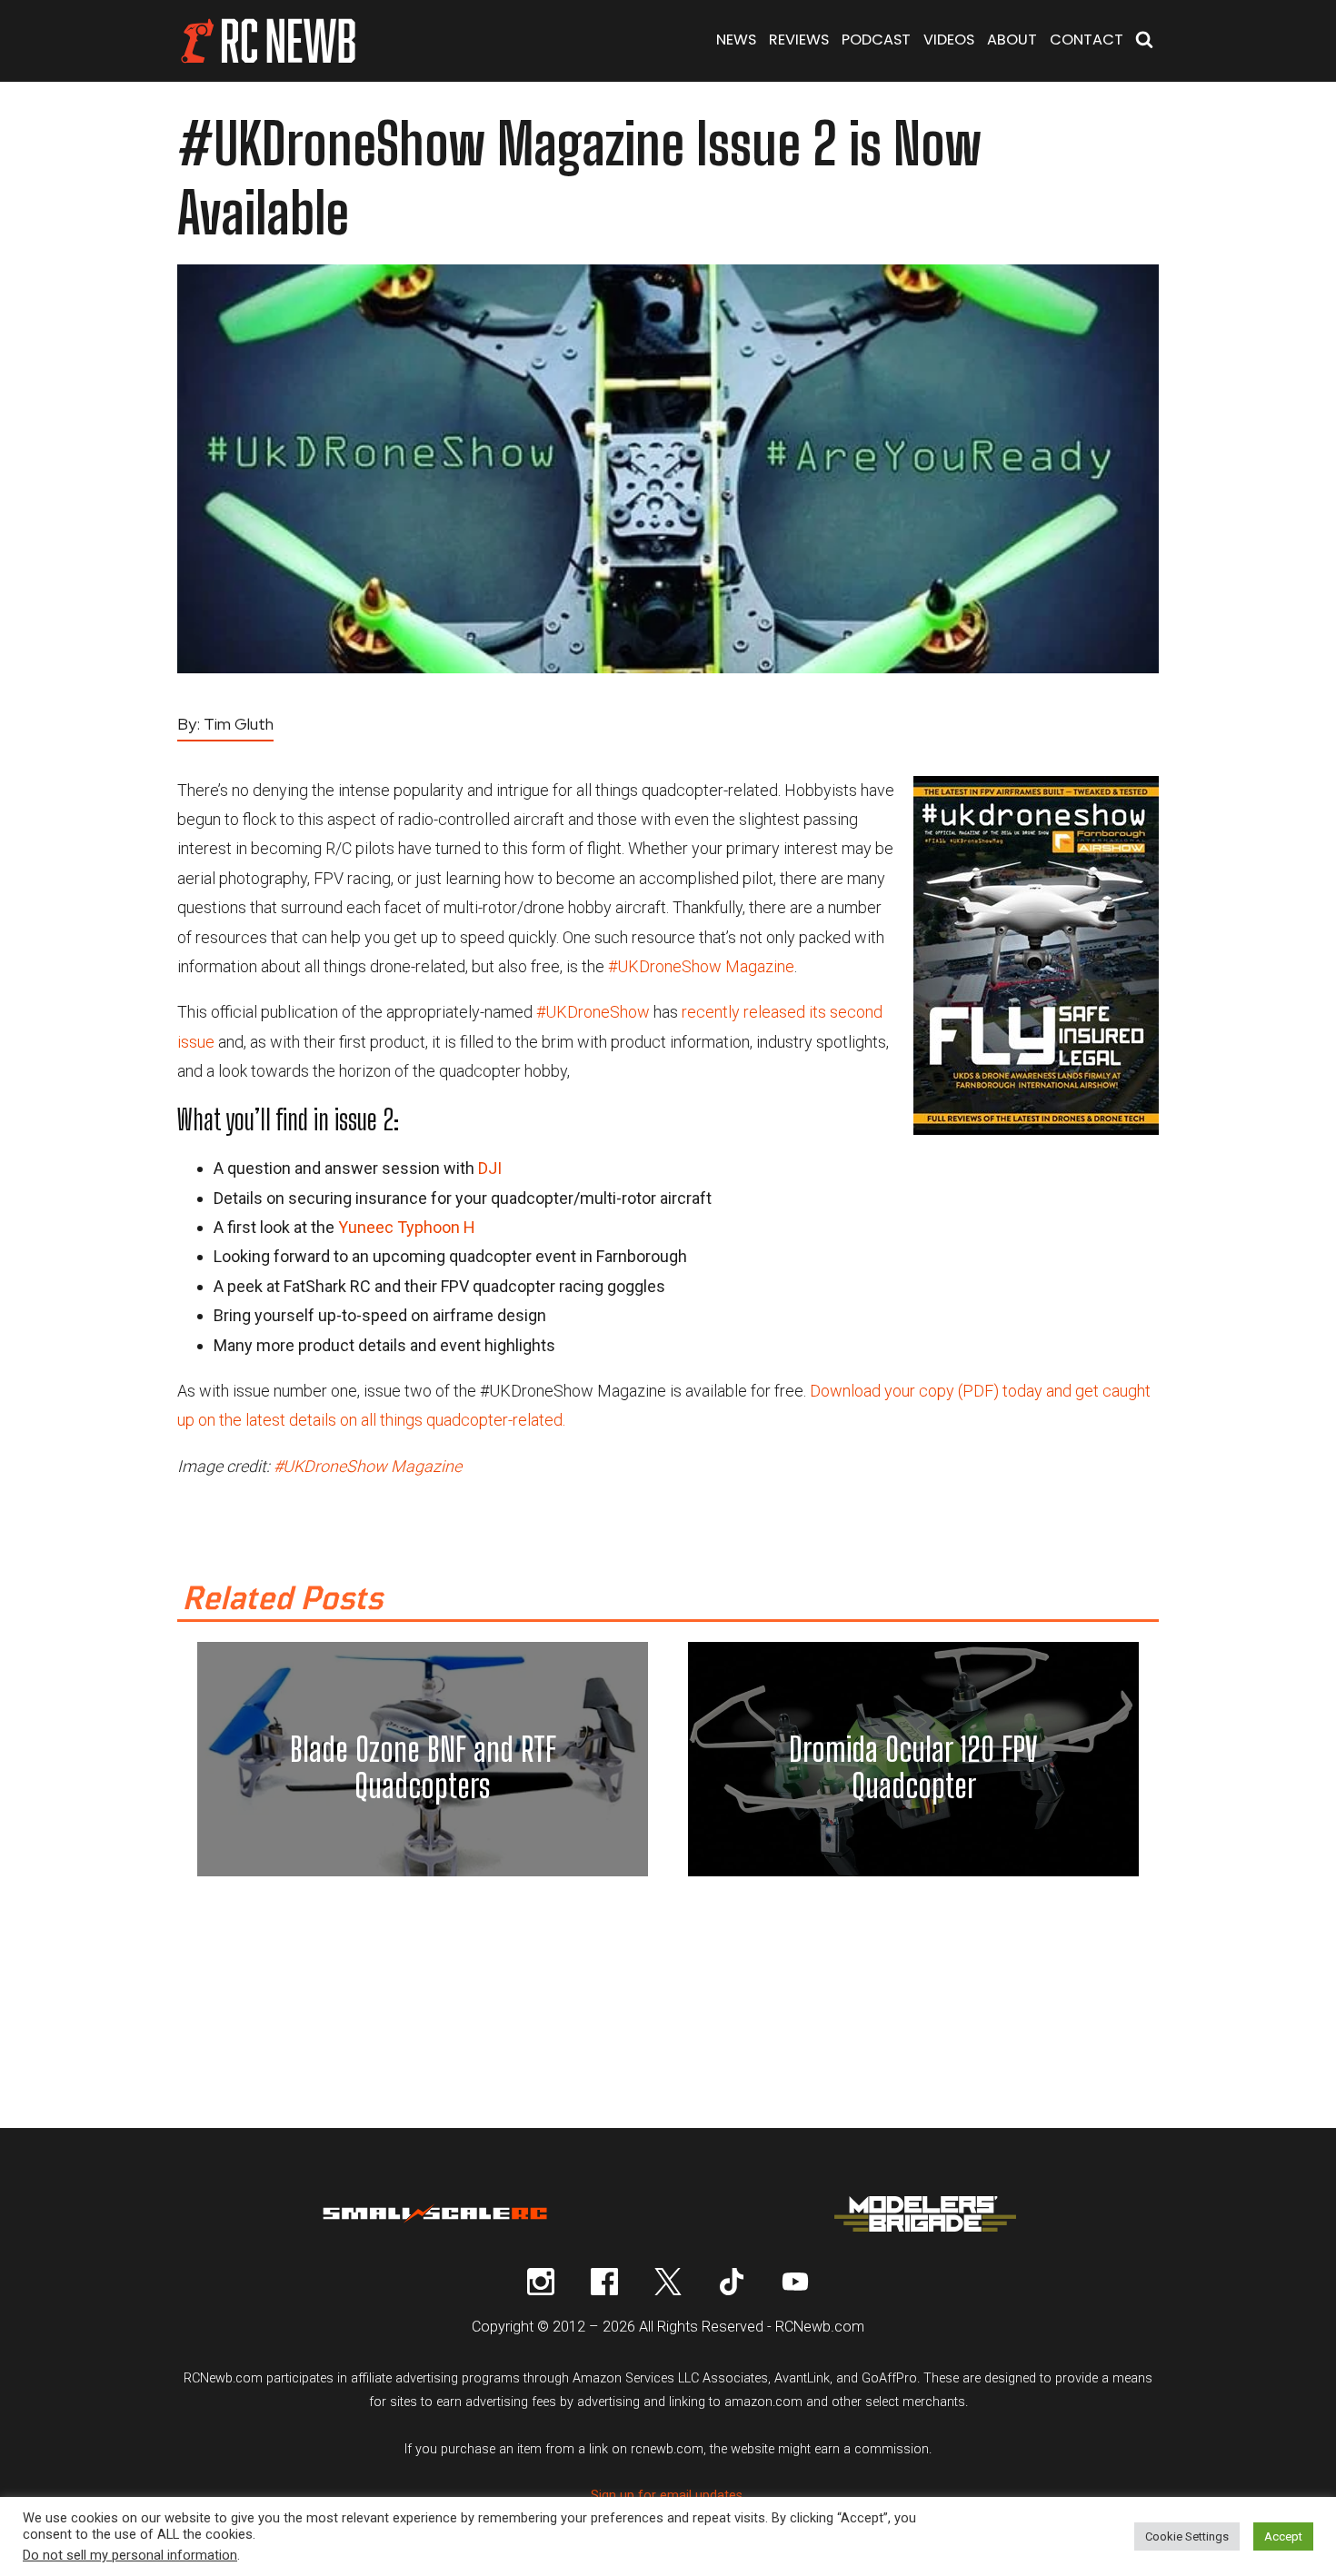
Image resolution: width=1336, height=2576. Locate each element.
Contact (1087, 40)
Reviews (799, 40)
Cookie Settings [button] (1187, 2536)
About (1012, 40)
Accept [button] (1283, 2536)
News (736, 40)
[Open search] (1144, 41)
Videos (949, 40)
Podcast (876, 40)
